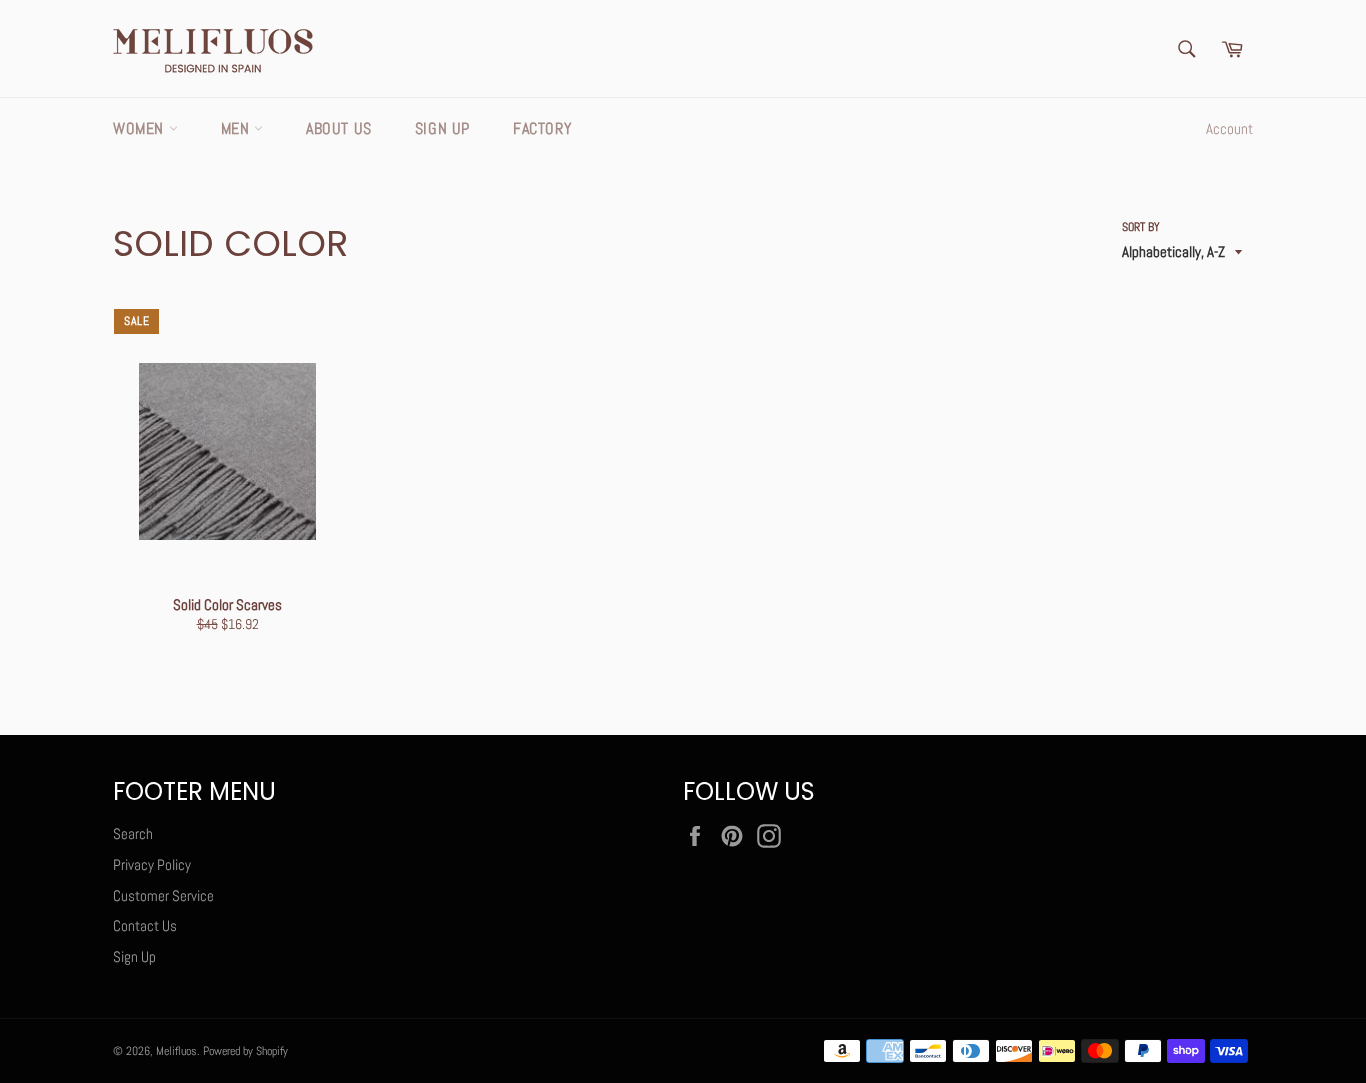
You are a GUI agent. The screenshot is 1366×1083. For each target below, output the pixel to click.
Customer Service (163, 895)
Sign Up (442, 128)
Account (1229, 128)
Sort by (1141, 227)
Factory (542, 128)
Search (133, 833)
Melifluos (176, 1051)
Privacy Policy (152, 864)
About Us (339, 128)
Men (237, 128)
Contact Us (145, 925)
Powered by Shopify (245, 1051)
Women (141, 128)
